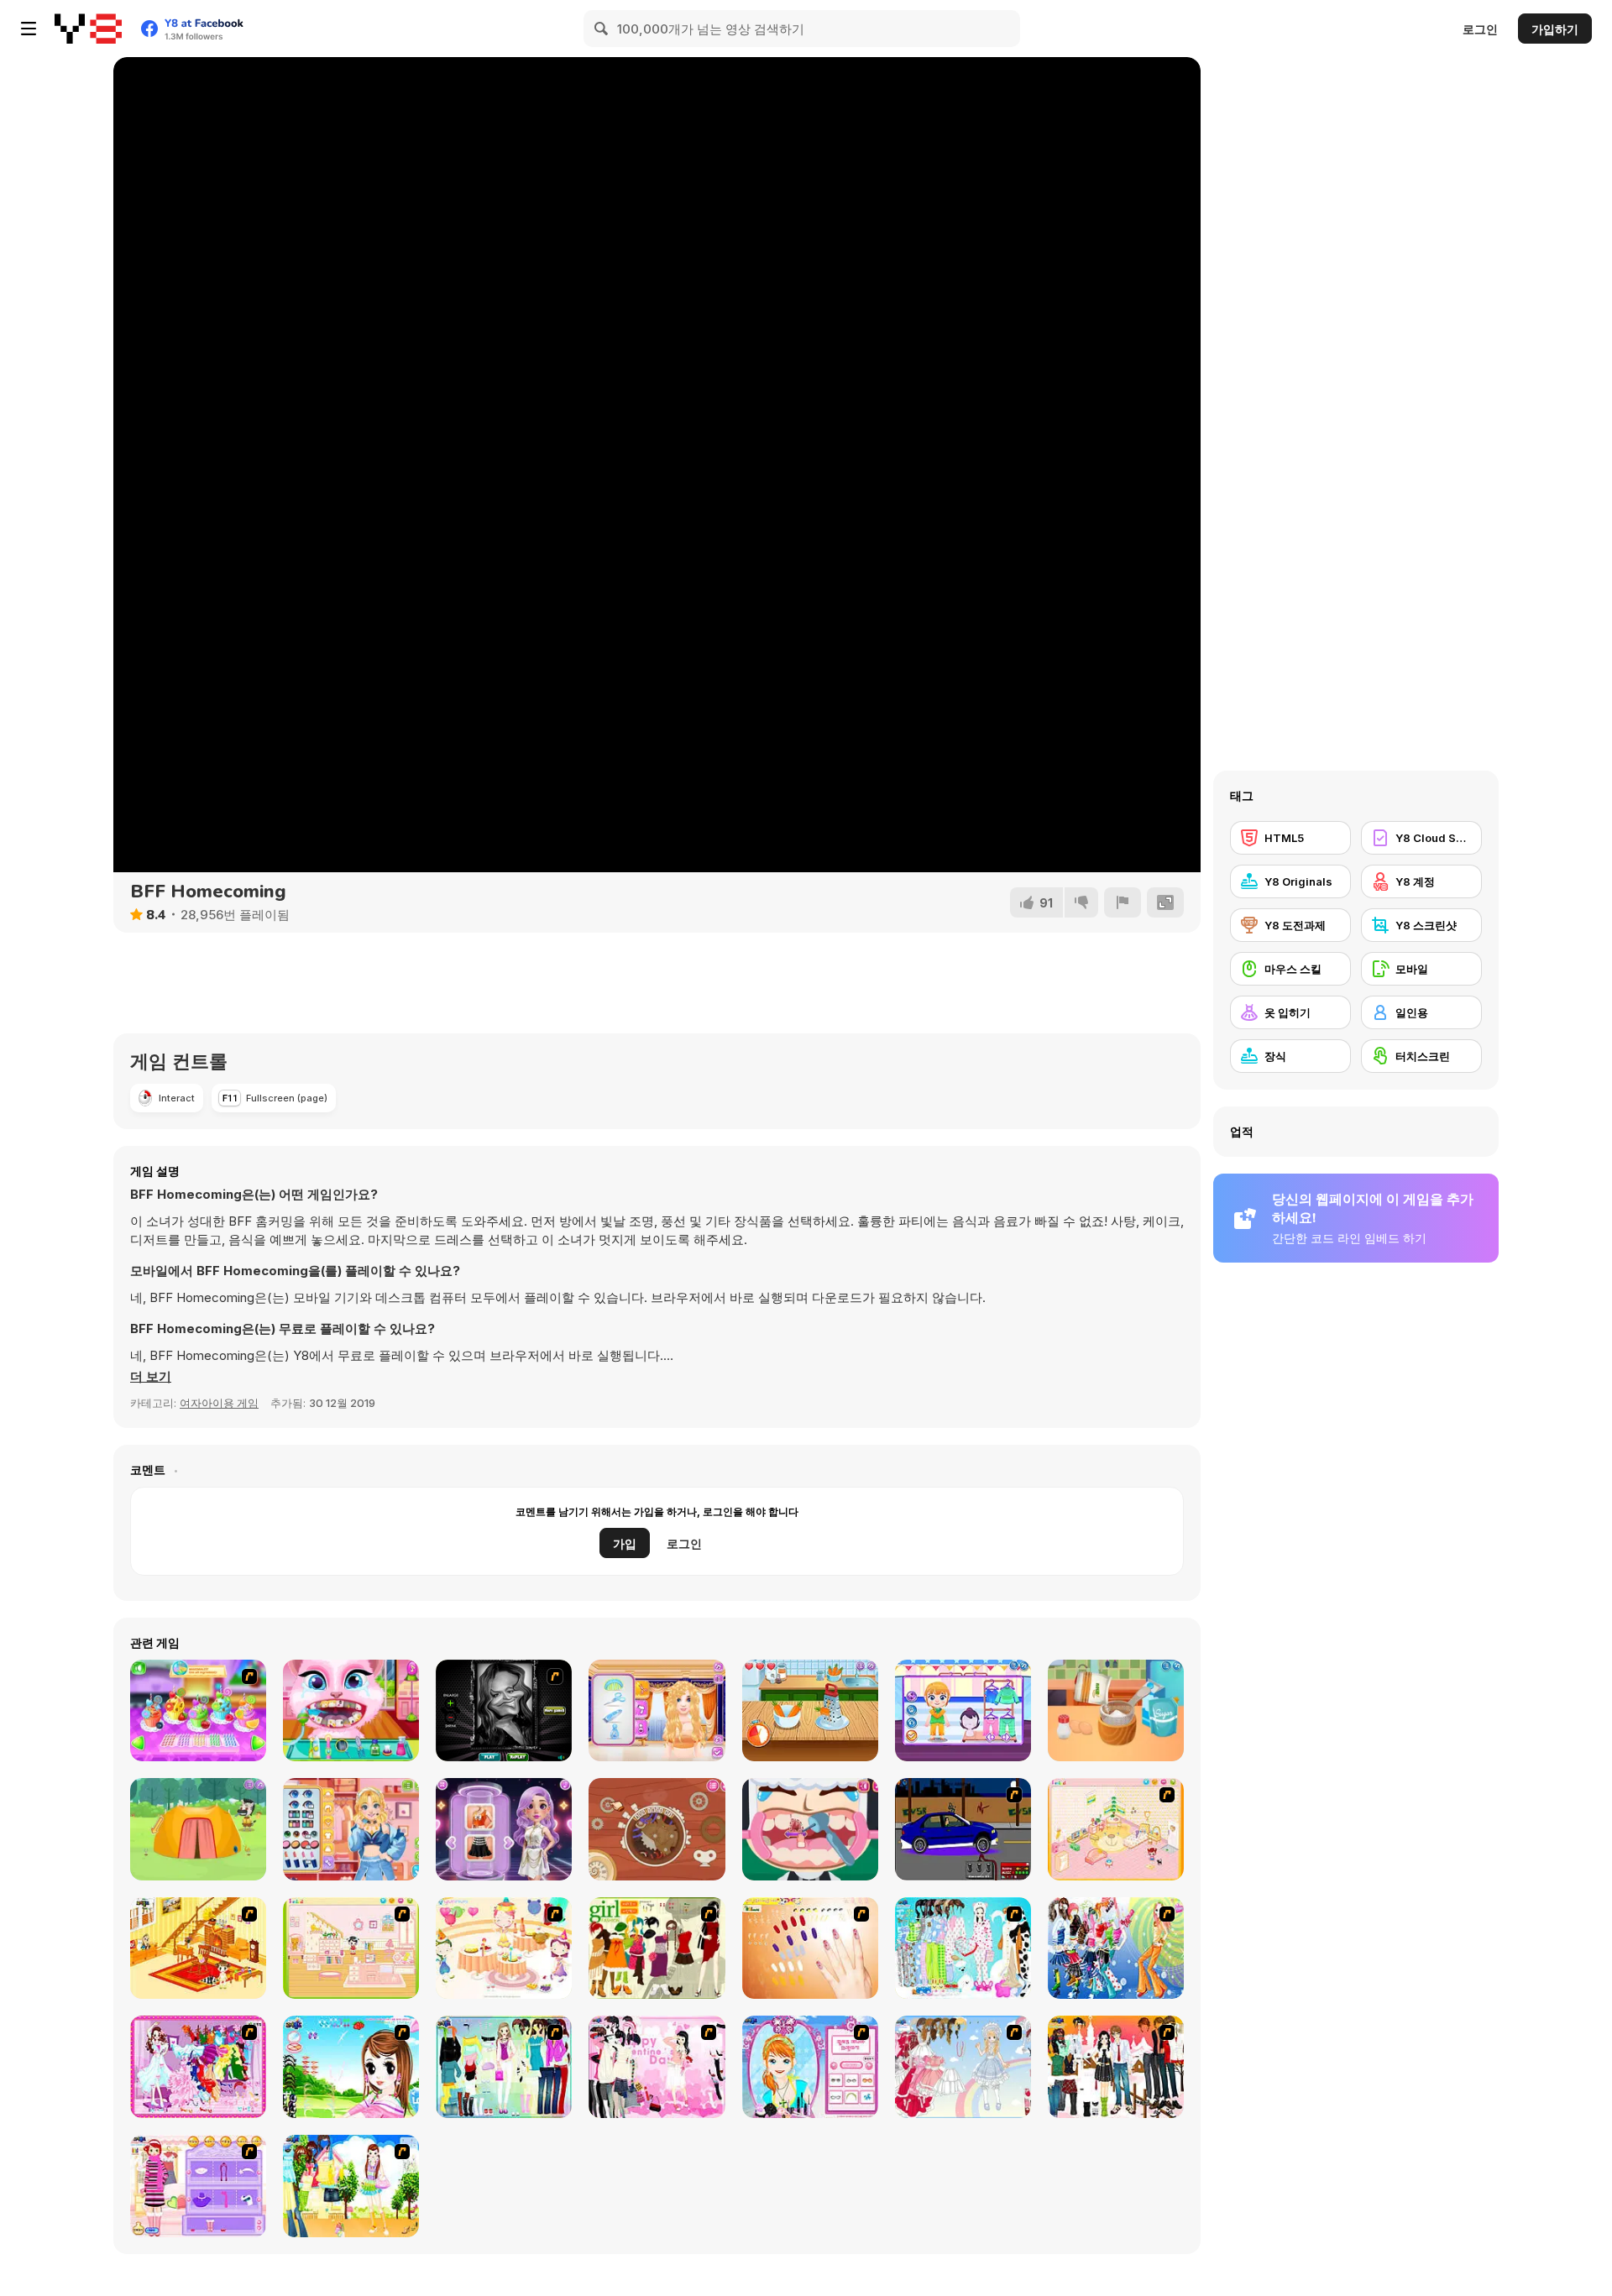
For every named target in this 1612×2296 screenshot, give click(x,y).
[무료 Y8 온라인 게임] (88, 29)
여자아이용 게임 (219, 1403)
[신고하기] (1123, 902)
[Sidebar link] (29, 29)
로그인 (1480, 29)
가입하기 (1555, 29)
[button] (151, 1377)
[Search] (602, 29)
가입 (625, 1543)
